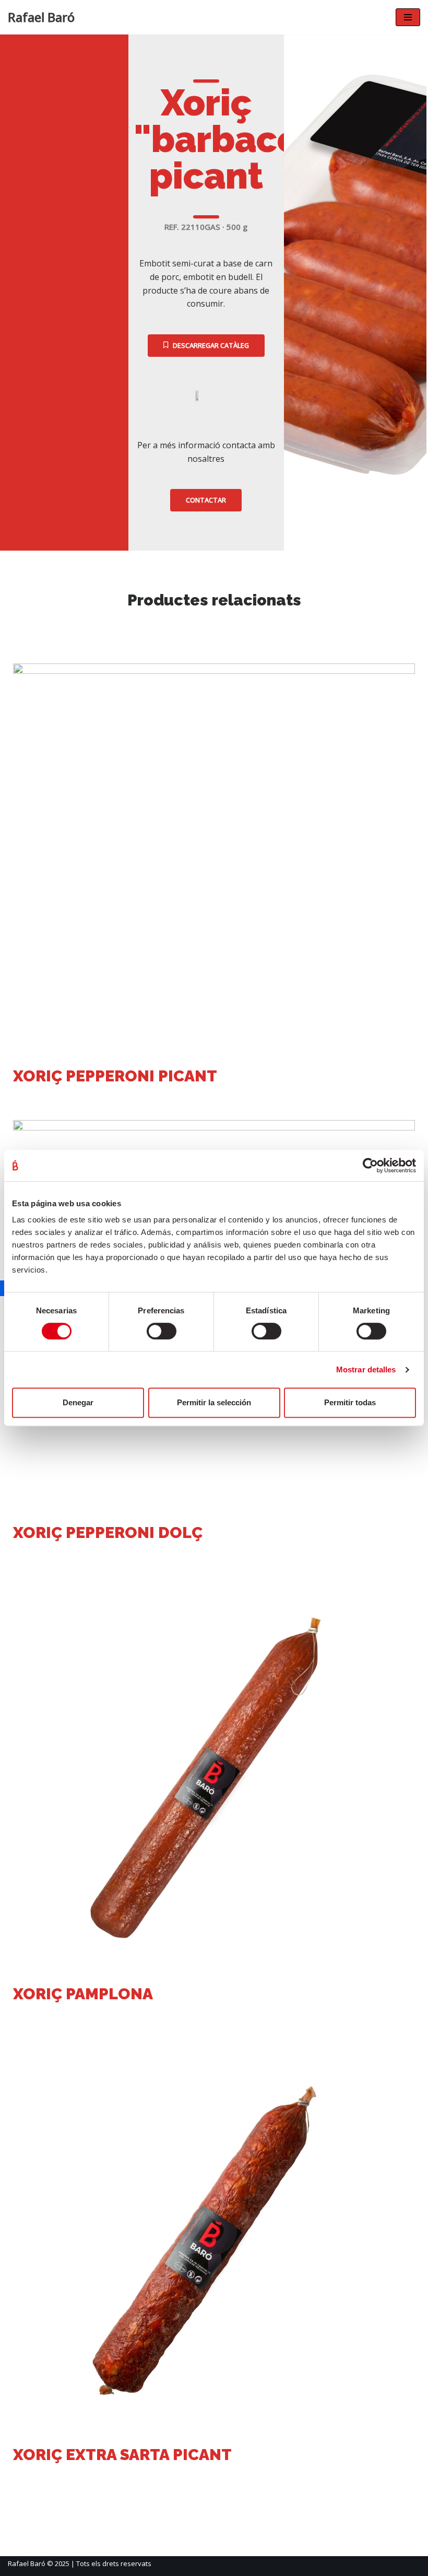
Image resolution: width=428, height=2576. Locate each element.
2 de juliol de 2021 (115, 1098)
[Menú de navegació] (408, 17)
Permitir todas (350, 1402)
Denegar (78, 1402)
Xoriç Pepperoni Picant (115, 1076)
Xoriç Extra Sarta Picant (122, 2455)
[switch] (162, 1331)
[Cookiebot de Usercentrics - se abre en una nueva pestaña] (370, 1165)
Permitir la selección (214, 1402)
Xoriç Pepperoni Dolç (108, 1532)
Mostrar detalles (366, 1369)
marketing (45, 1098)
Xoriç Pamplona (83, 1994)
